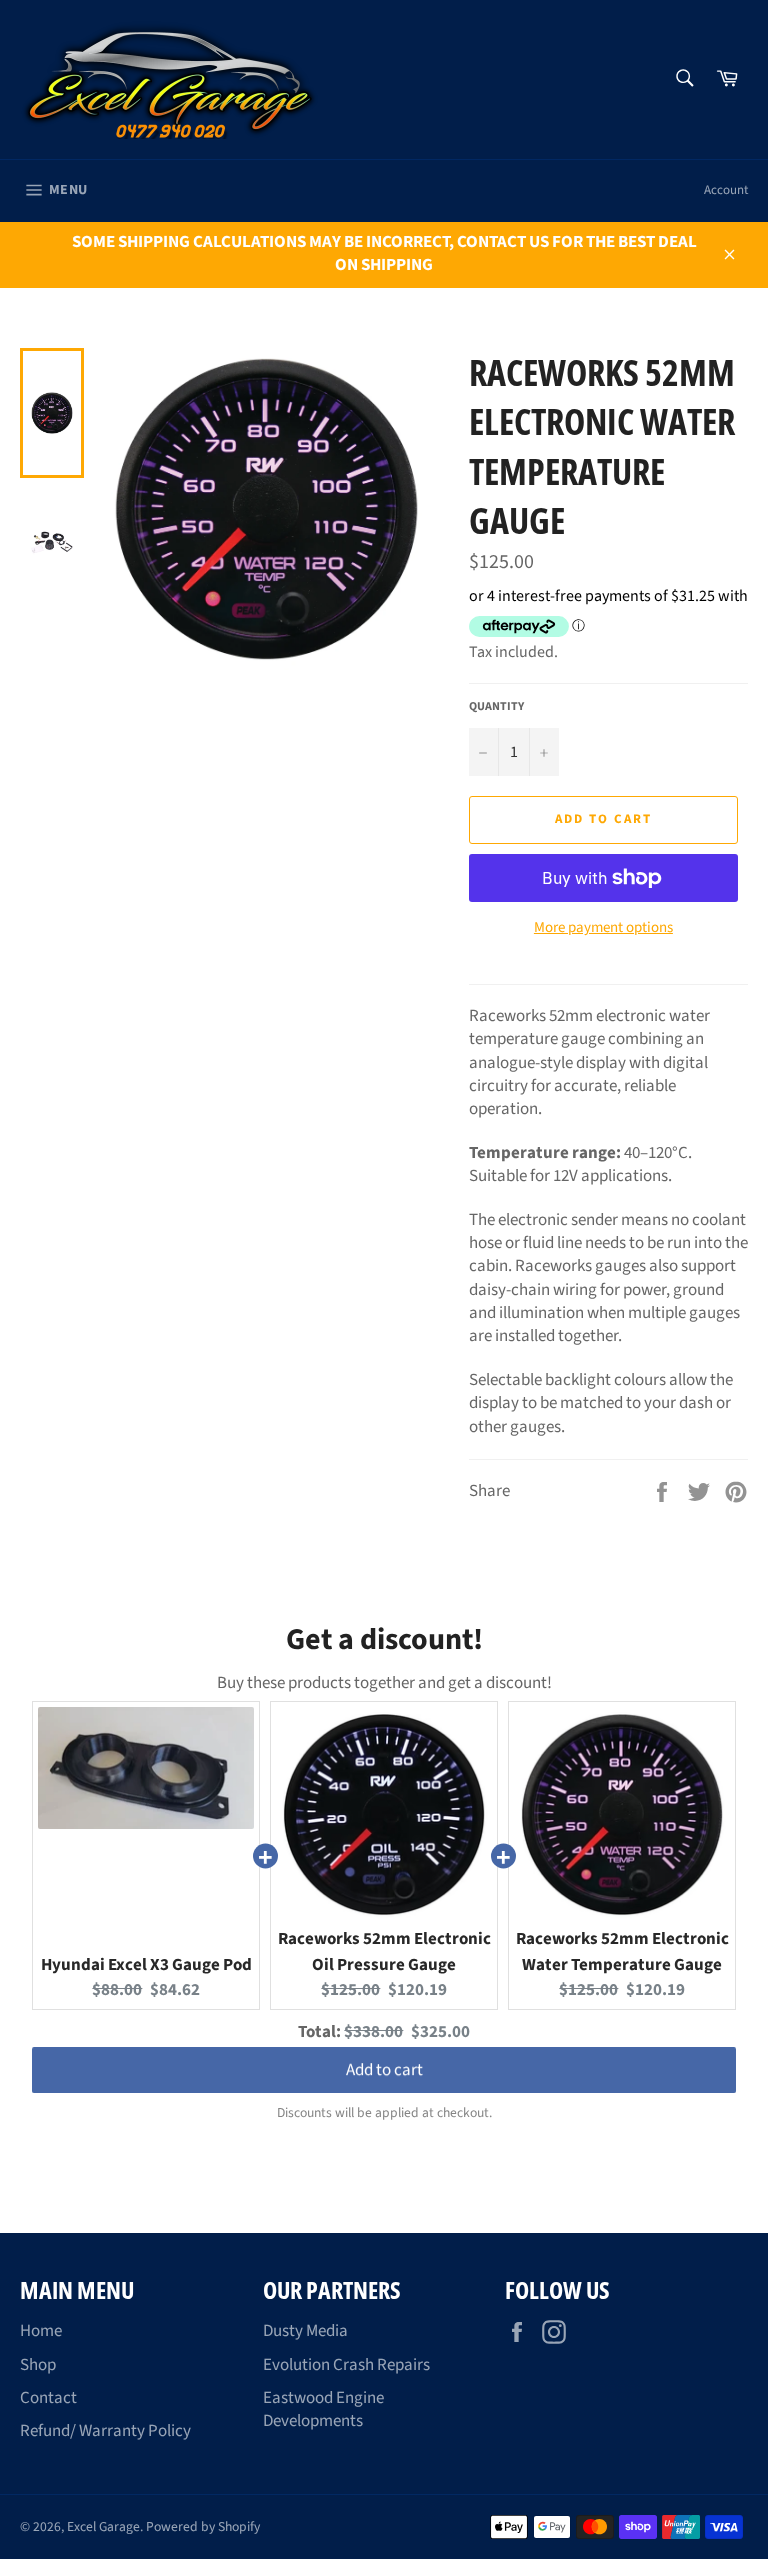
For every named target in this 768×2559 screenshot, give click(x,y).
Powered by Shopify (203, 2526)
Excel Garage (103, 2526)
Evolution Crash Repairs (346, 2365)
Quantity (496, 707)
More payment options (603, 928)
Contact (48, 2398)
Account (726, 190)
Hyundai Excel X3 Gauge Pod (146, 1965)
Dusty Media (305, 2331)
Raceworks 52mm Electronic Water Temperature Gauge (622, 1952)
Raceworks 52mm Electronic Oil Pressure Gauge (384, 1952)
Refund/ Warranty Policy (105, 2431)
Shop (38, 2365)
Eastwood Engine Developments (323, 2409)
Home (41, 2331)
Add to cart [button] (384, 2073)
